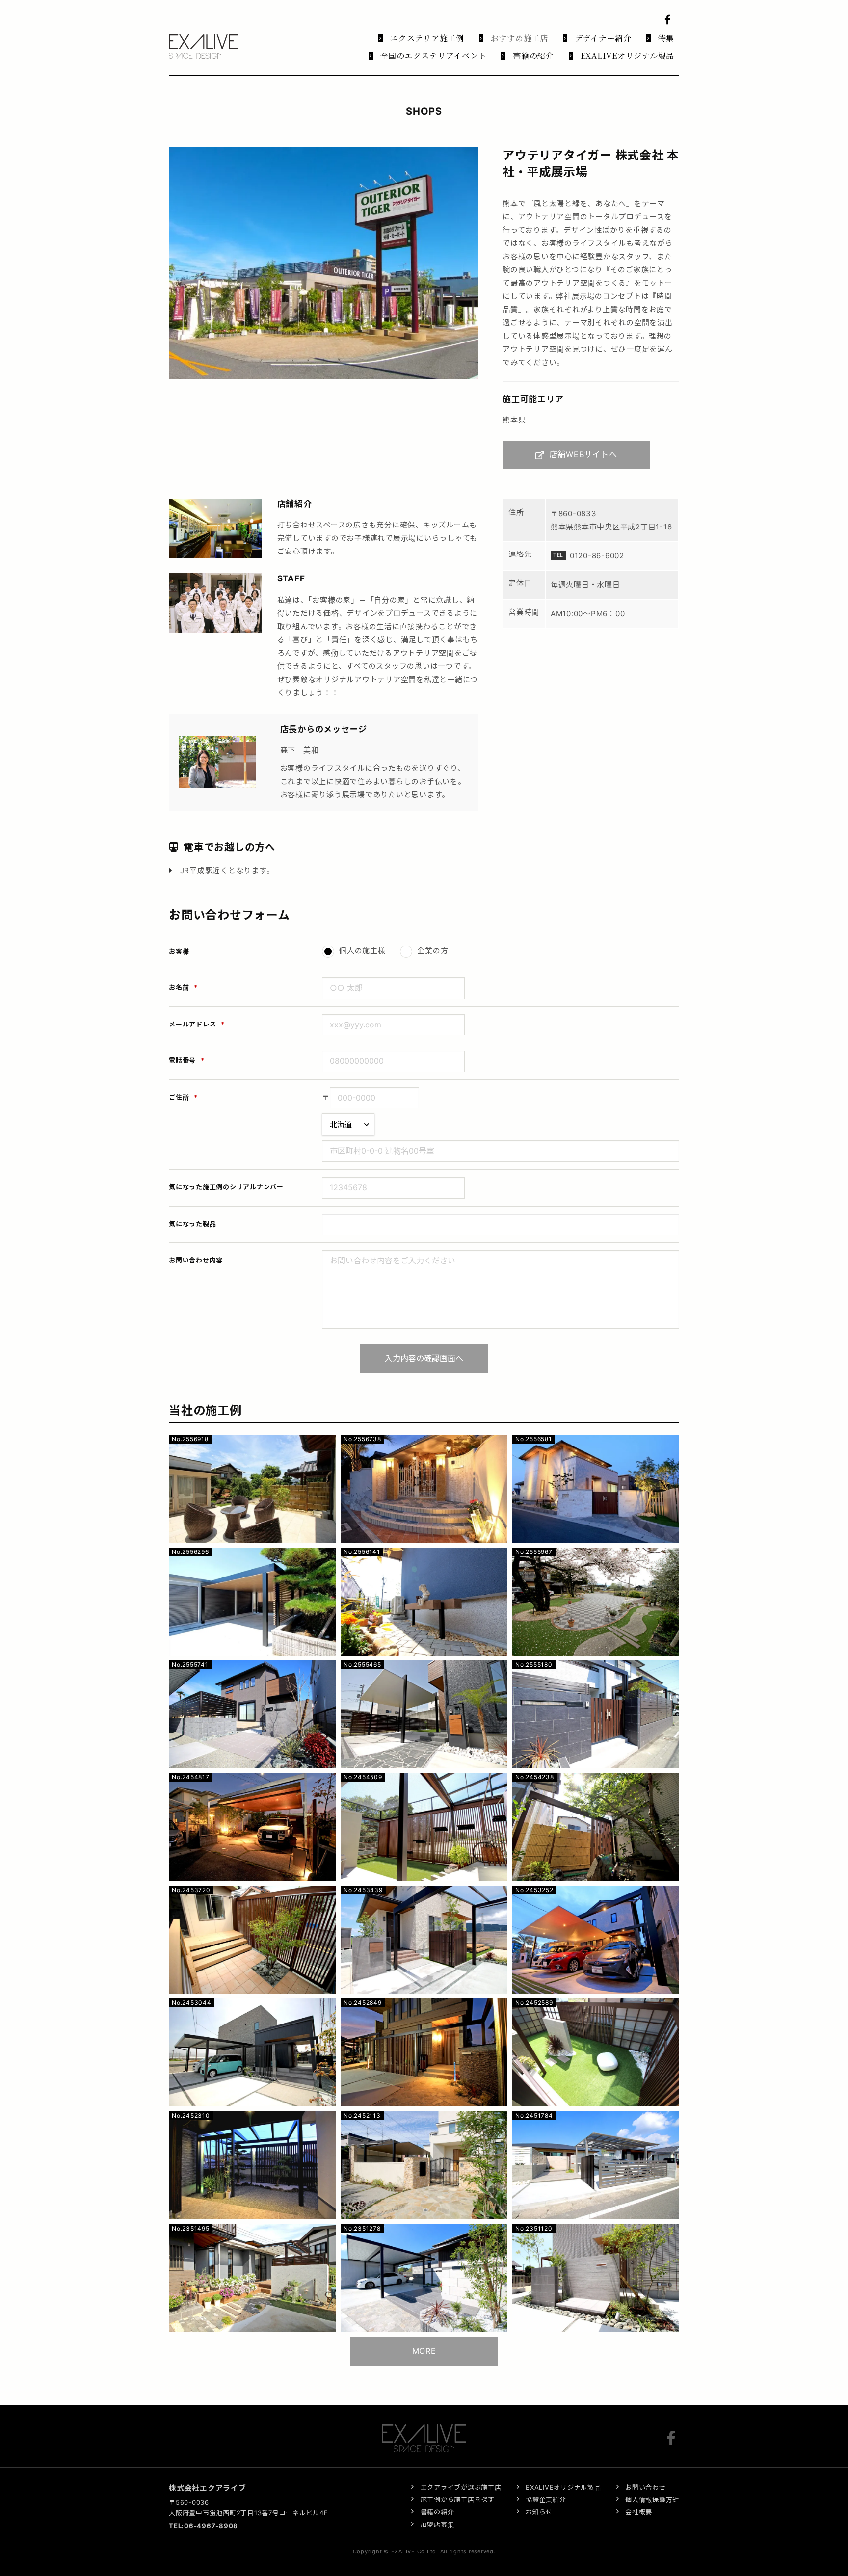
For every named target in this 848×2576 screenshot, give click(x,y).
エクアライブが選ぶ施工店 (461, 2487)
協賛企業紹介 (546, 2499)
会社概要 (639, 2512)
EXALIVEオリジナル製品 (563, 2487)
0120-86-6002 (597, 556)
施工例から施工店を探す (458, 2499)
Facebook (669, 20)
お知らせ (539, 2512)
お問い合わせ (646, 2487)
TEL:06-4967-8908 (203, 2526)
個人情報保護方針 (652, 2499)
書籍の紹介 (437, 2512)
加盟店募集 (437, 2524)
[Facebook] (673, 2438)
